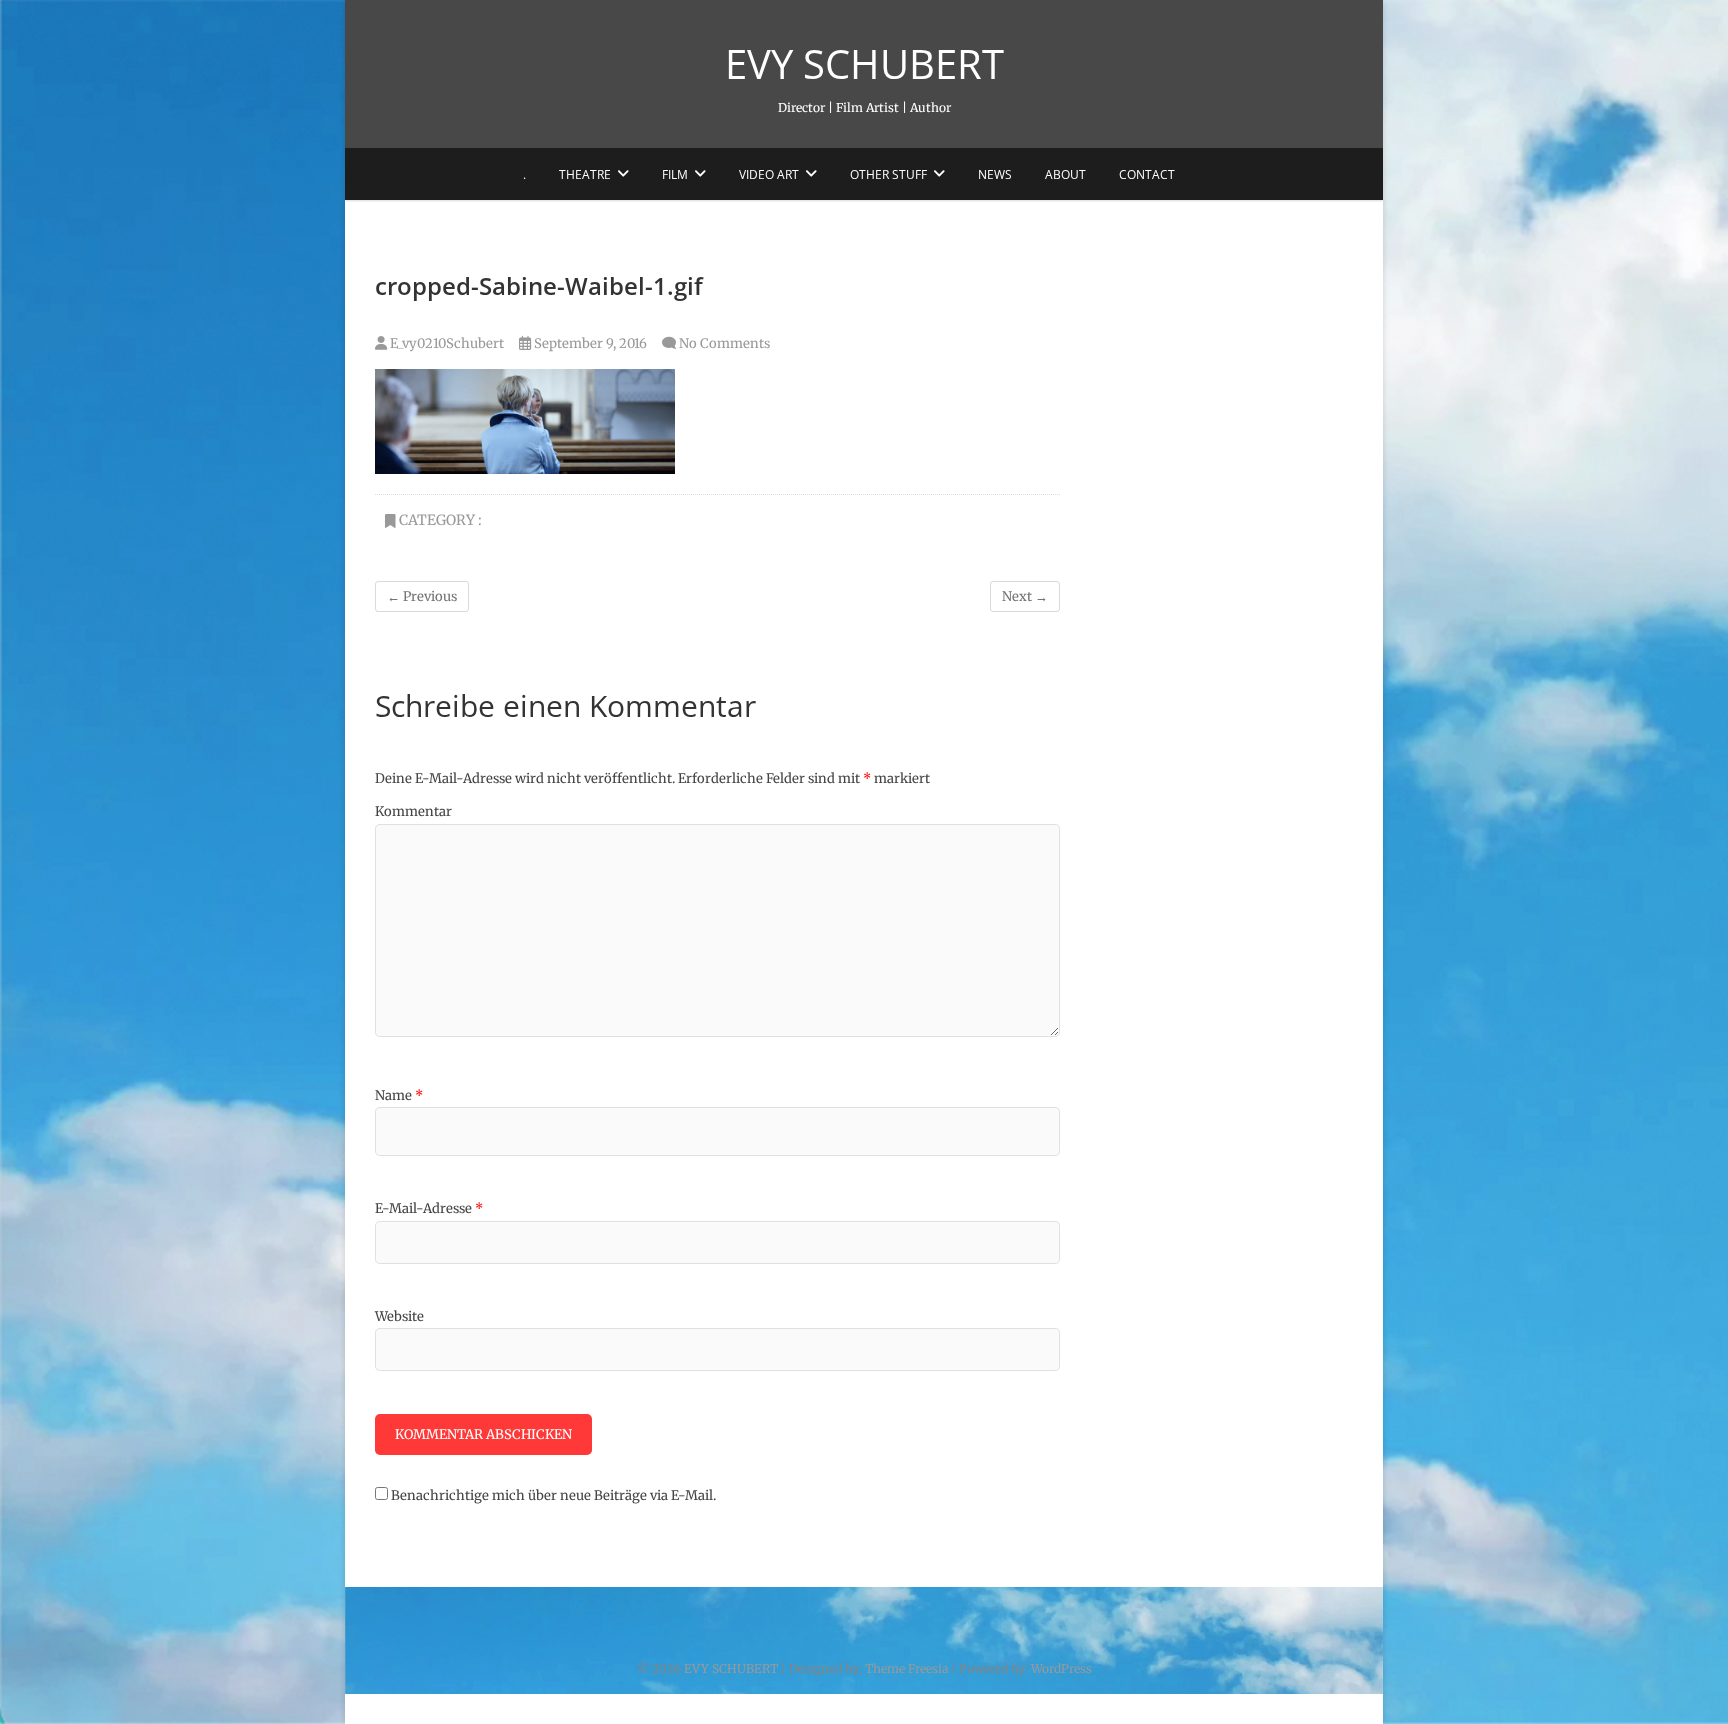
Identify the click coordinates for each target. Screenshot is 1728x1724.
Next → (1025, 596)
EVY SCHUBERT (864, 64)
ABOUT (1065, 174)
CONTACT (1147, 174)
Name (399, 1095)
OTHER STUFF (888, 174)
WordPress (1061, 1668)
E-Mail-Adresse (429, 1208)
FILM (675, 174)
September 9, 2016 (589, 343)
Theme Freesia (906, 1668)
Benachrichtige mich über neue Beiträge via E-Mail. (553, 1495)
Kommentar (413, 811)
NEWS (995, 174)
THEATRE (585, 174)
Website (399, 1316)
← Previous (422, 596)
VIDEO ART (769, 174)
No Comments (724, 343)
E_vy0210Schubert (445, 343)
